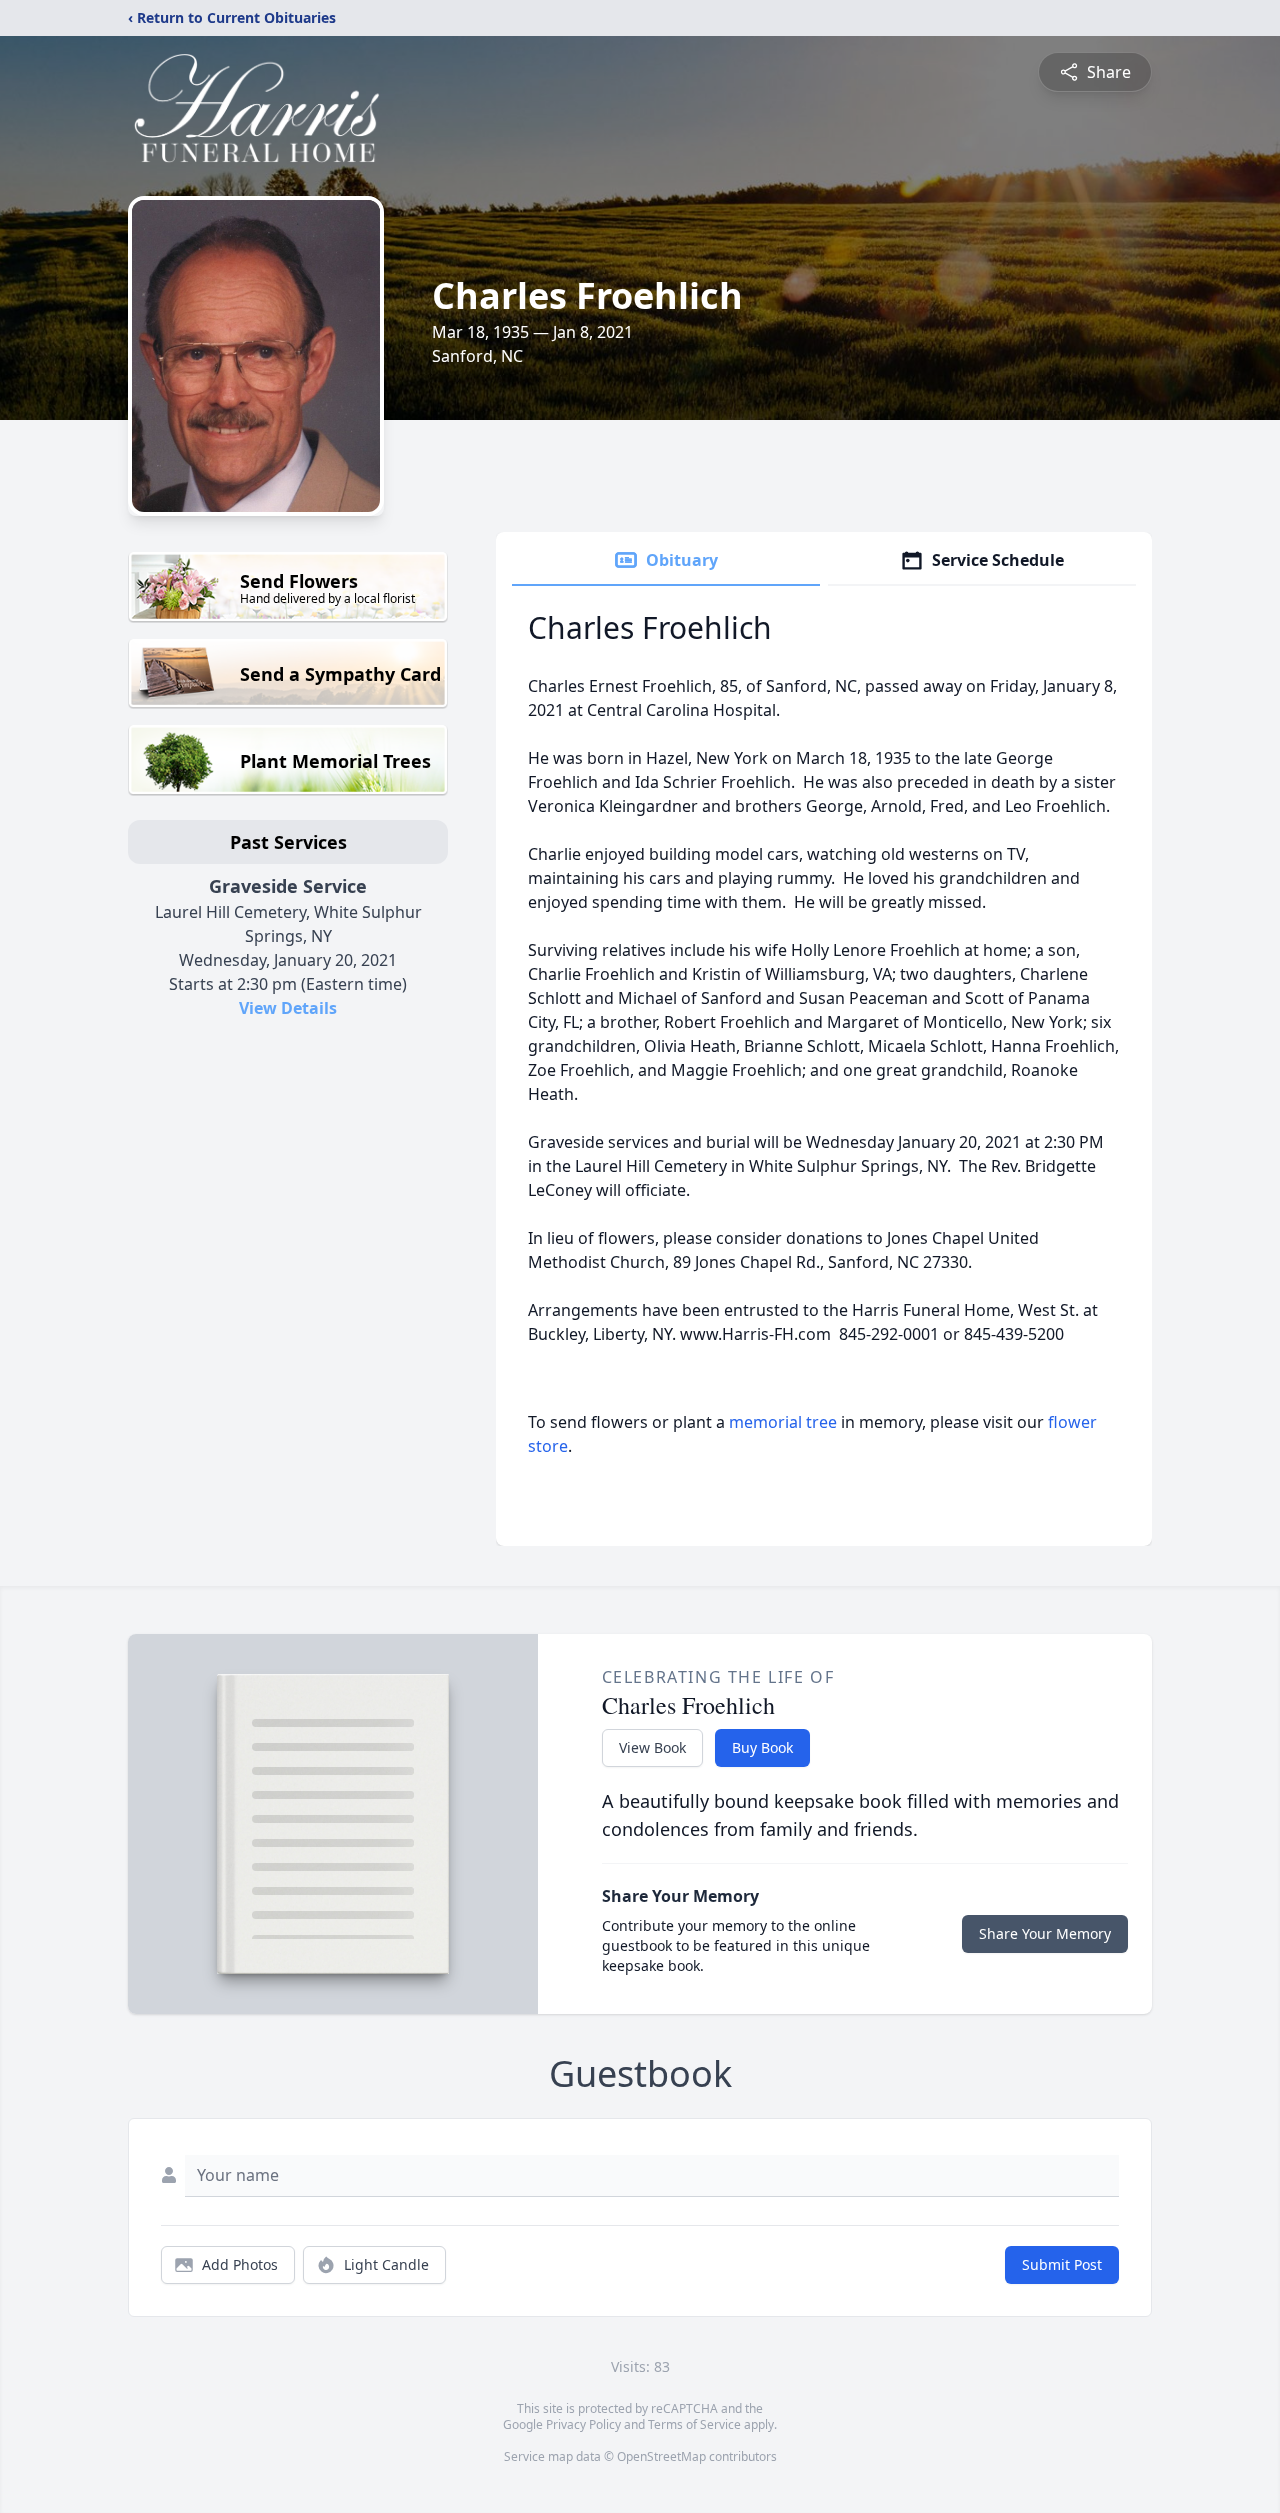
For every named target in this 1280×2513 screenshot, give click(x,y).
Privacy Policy (583, 2424)
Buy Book (762, 1747)
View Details (288, 1008)
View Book (652, 1747)
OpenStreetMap (661, 2456)
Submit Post (1062, 2264)
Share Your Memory (1045, 1933)
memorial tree (783, 1422)
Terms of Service (694, 2424)
